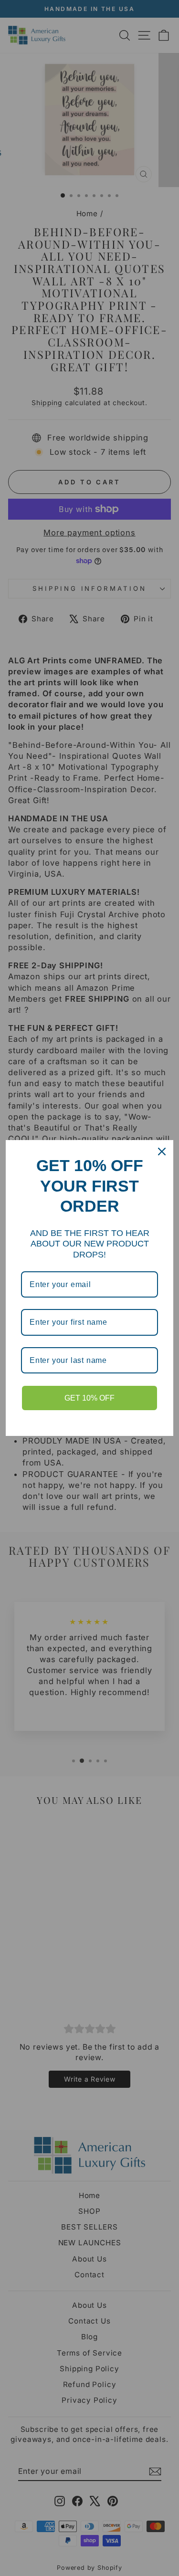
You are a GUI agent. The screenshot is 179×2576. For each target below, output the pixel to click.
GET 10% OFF (89, 1398)
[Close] (162, 1152)
